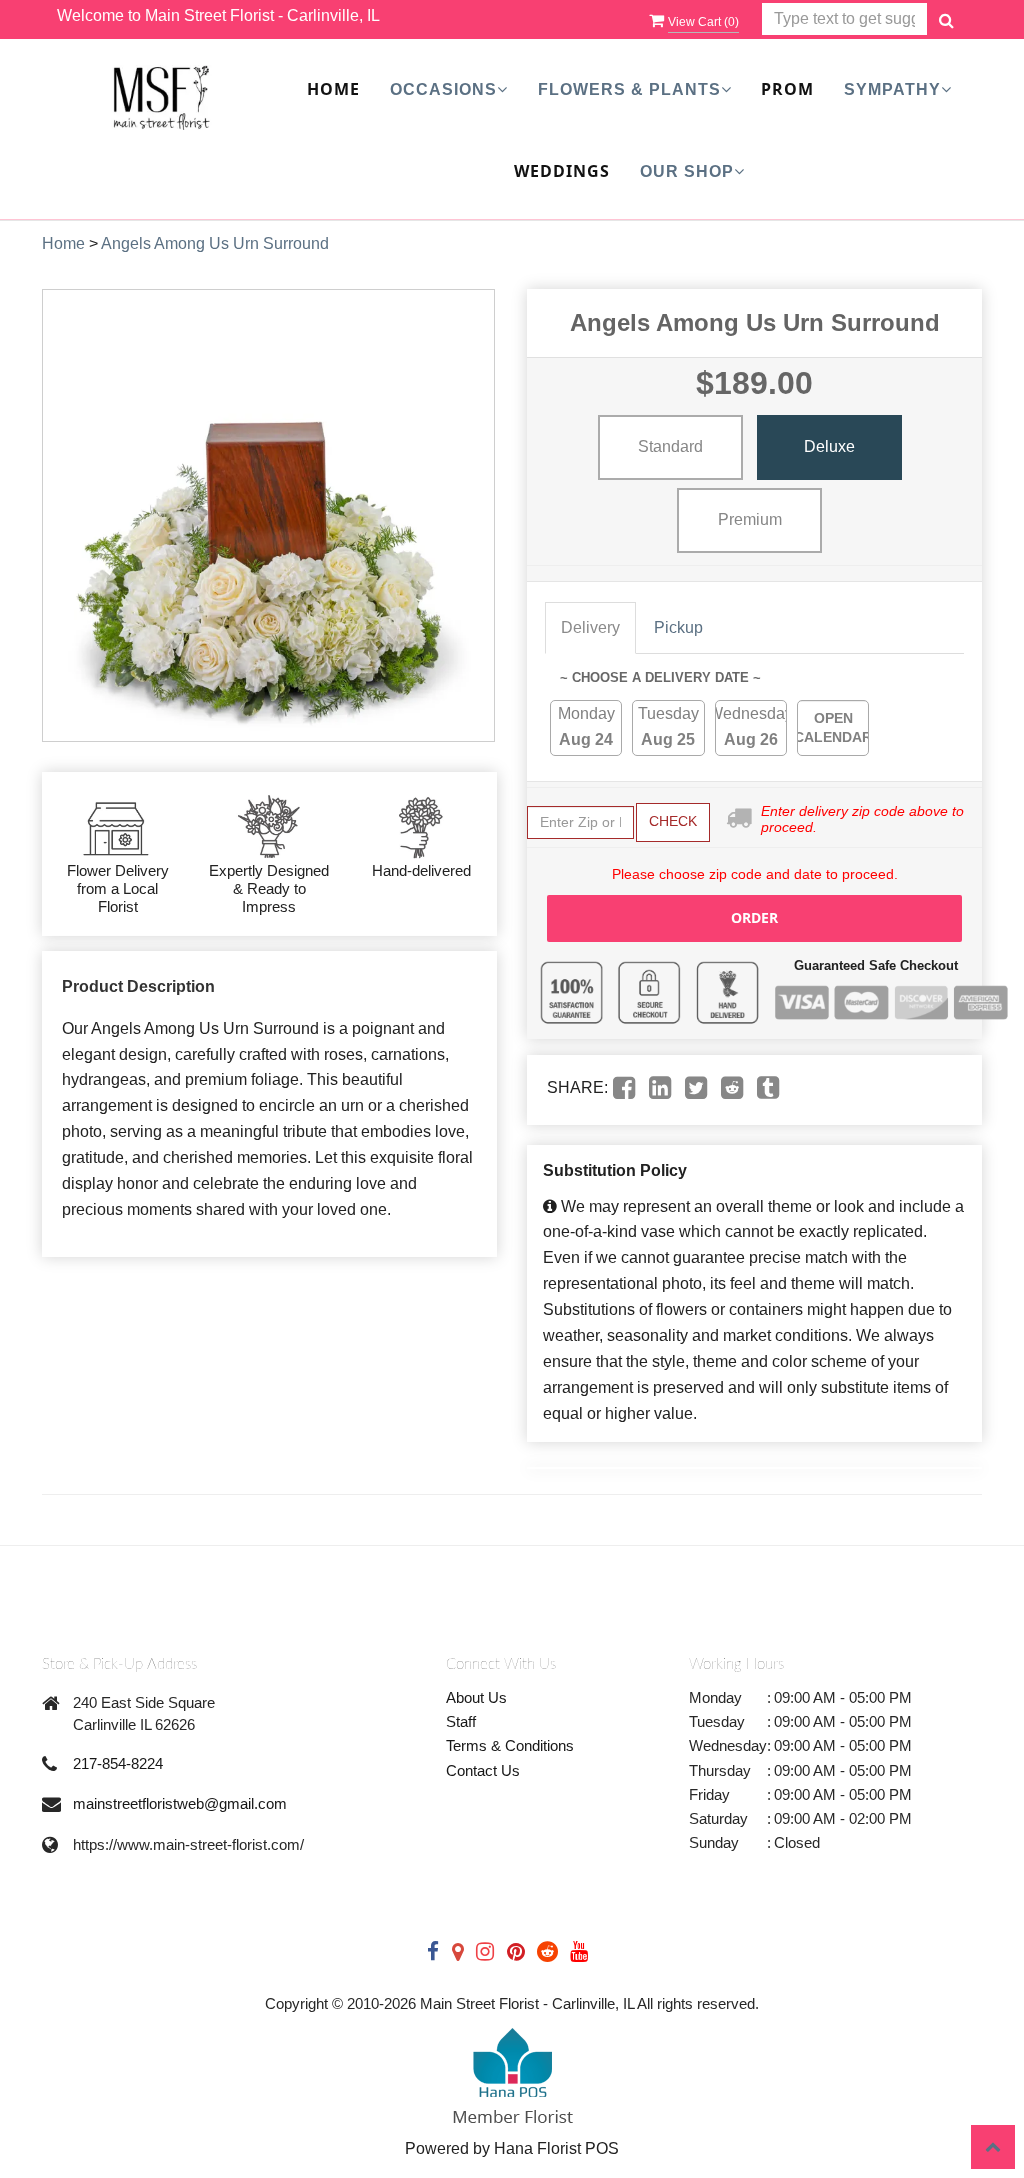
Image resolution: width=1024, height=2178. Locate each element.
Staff (461, 1721)
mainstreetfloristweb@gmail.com (180, 1803)
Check (673, 821)
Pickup (678, 627)
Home (333, 89)
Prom (787, 89)
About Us (476, 1697)
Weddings (562, 171)
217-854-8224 (118, 1763)
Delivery (590, 627)
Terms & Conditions (510, 1745)
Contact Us (483, 1770)
